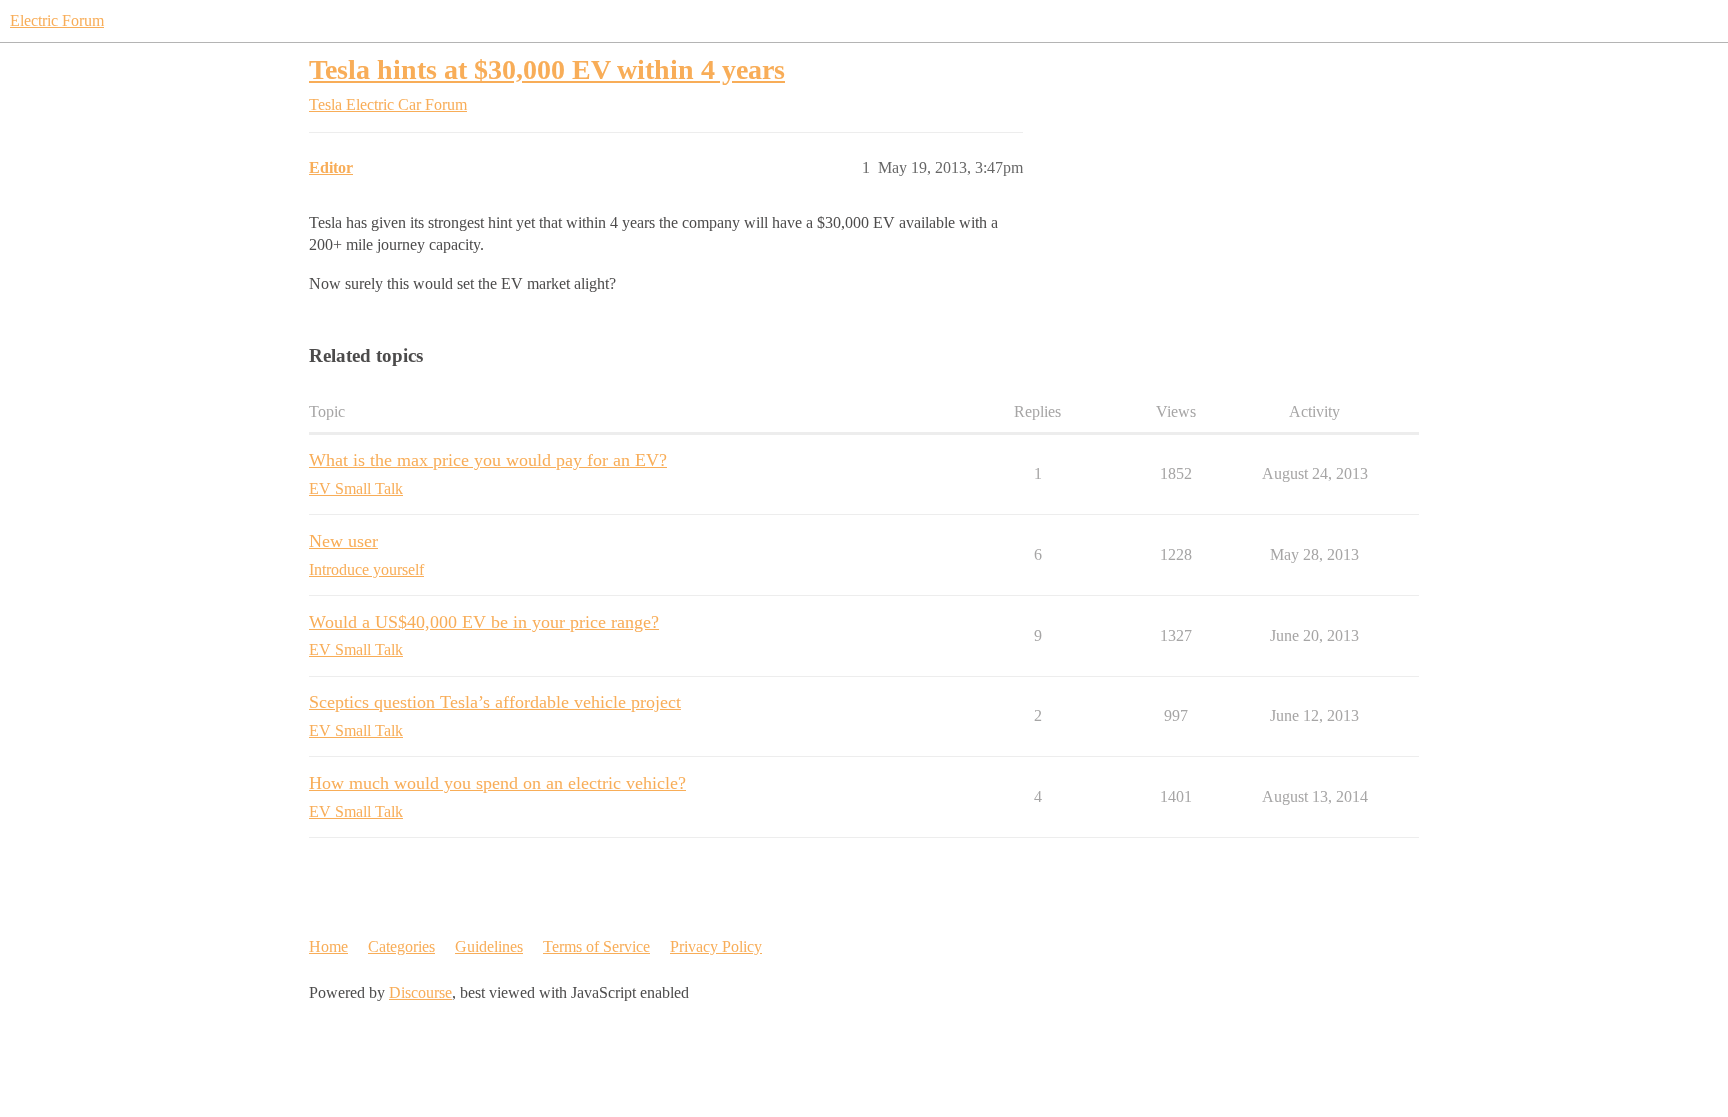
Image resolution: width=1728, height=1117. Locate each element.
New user (343, 541)
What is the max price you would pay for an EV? (488, 460)
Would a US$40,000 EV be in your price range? (484, 622)
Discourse (420, 992)
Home (328, 946)
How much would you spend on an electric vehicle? (497, 783)
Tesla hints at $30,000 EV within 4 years (547, 69)
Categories (401, 946)
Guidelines (489, 946)
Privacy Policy (716, 946)
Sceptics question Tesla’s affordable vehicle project (495, 702)
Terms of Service (596, 946)
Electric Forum (57, 20)
